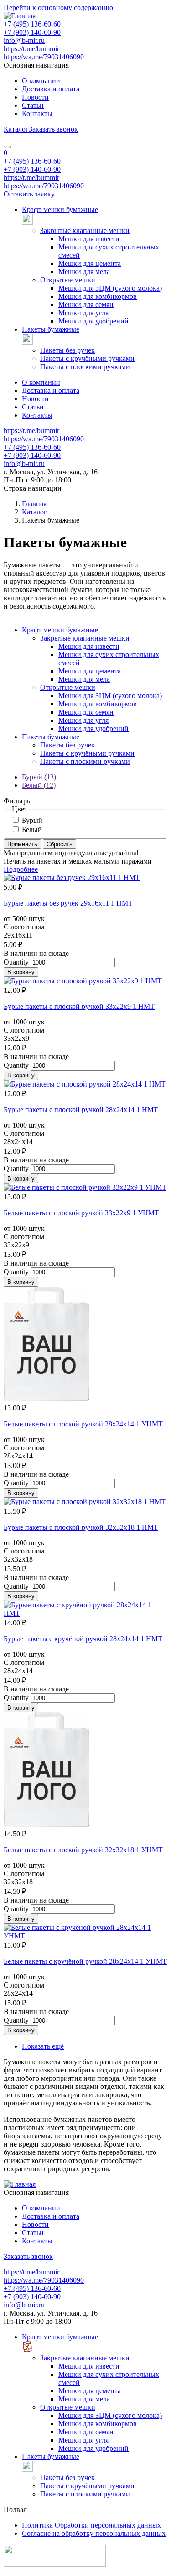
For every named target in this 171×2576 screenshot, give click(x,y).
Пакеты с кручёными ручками (87, 358)
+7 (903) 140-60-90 (32, 32)
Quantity (16, 962)
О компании (41, 81)
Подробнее (21, 869)
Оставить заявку (29, 194)
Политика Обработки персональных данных (91, 2525)
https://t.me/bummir (31, 49)
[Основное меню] (7, 147)
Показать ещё (43, 2046)
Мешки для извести (89, 239)
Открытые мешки (68, 280)
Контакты (37, 114)
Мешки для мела (84, 272)
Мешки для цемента (90, 263)
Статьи (33, 105)
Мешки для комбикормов (98, 296)
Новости (35, 97)
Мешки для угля (83, 313)
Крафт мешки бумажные (60, 209)
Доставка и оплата (51, 89)
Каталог (16, 129)
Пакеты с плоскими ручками (85, 367)
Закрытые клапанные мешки (85, 231)
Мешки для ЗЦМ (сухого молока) (110, 288)
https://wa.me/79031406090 (44, 57)
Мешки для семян (86, 305)
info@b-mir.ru (24, 40)
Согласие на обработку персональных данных (94, 2533)
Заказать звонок (53, 129)
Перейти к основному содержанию (58, 8)
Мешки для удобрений (93, 321)
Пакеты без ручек (67, 350)
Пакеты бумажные (51, 329)
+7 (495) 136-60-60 (32, 24)
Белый (32, 830)
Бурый (32, 820)
